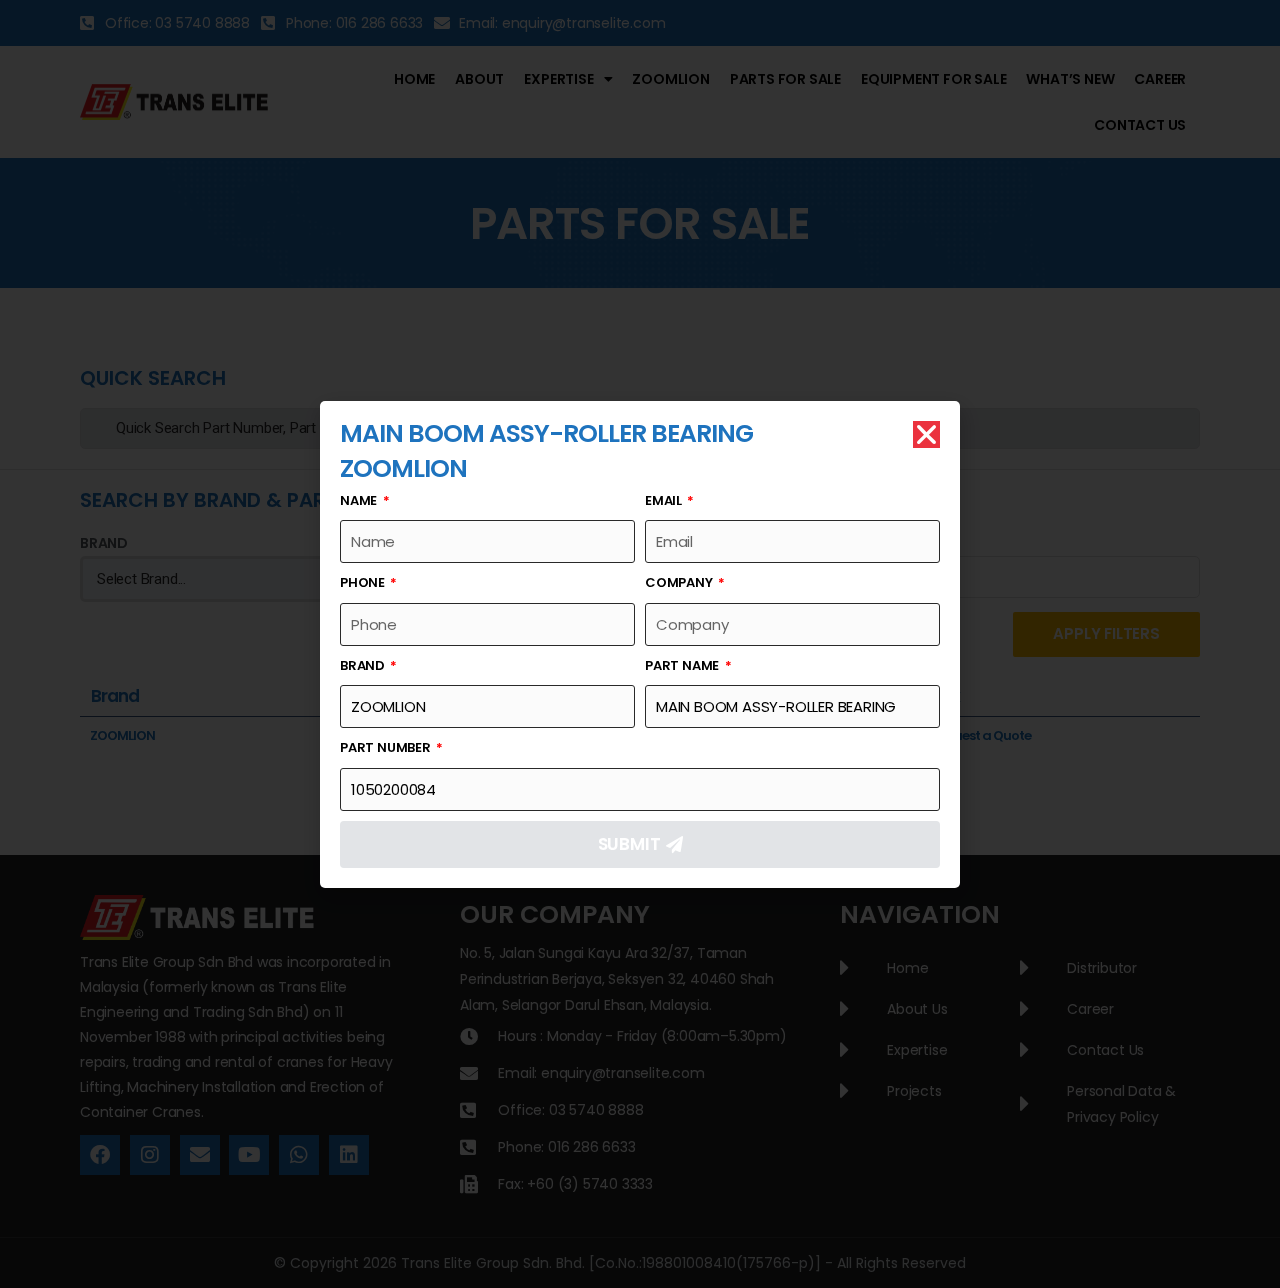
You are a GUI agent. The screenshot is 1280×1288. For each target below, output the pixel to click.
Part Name (683, 665)
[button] (926, 434)
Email (665, 500)
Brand (364, 665)
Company (680, 582)
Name (360, 500)
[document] (640, 644)
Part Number (387, 747)
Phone (364, 582)
